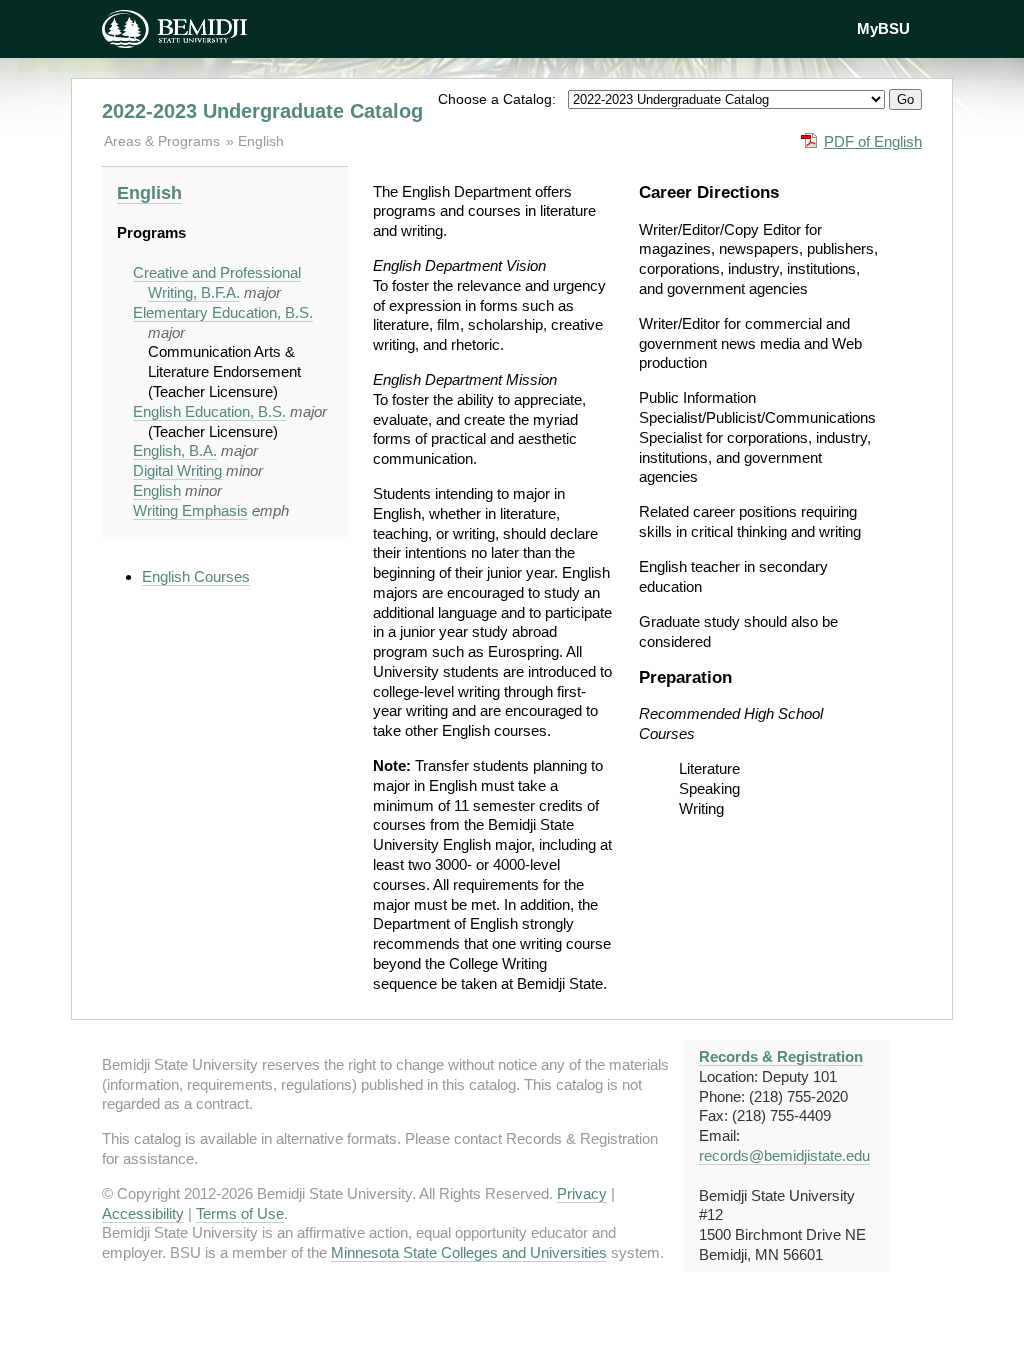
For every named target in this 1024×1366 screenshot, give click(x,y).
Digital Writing (177, 470)
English (261, 141)
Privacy (582, 1193)
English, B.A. (175, 450)
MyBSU (883, 28)
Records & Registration (781, 1056)
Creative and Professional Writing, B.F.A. (217, 282)
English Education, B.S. (209, 411)
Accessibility (143, 1213)
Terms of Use (240, 1213)
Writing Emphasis (190, 510)
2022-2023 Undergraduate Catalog (262, 111)
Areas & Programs (164, 141)
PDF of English (873, 141)
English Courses (196, 576)
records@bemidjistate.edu (784, 1155)
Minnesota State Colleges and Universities (469, 1252)
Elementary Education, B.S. (223, 312)
